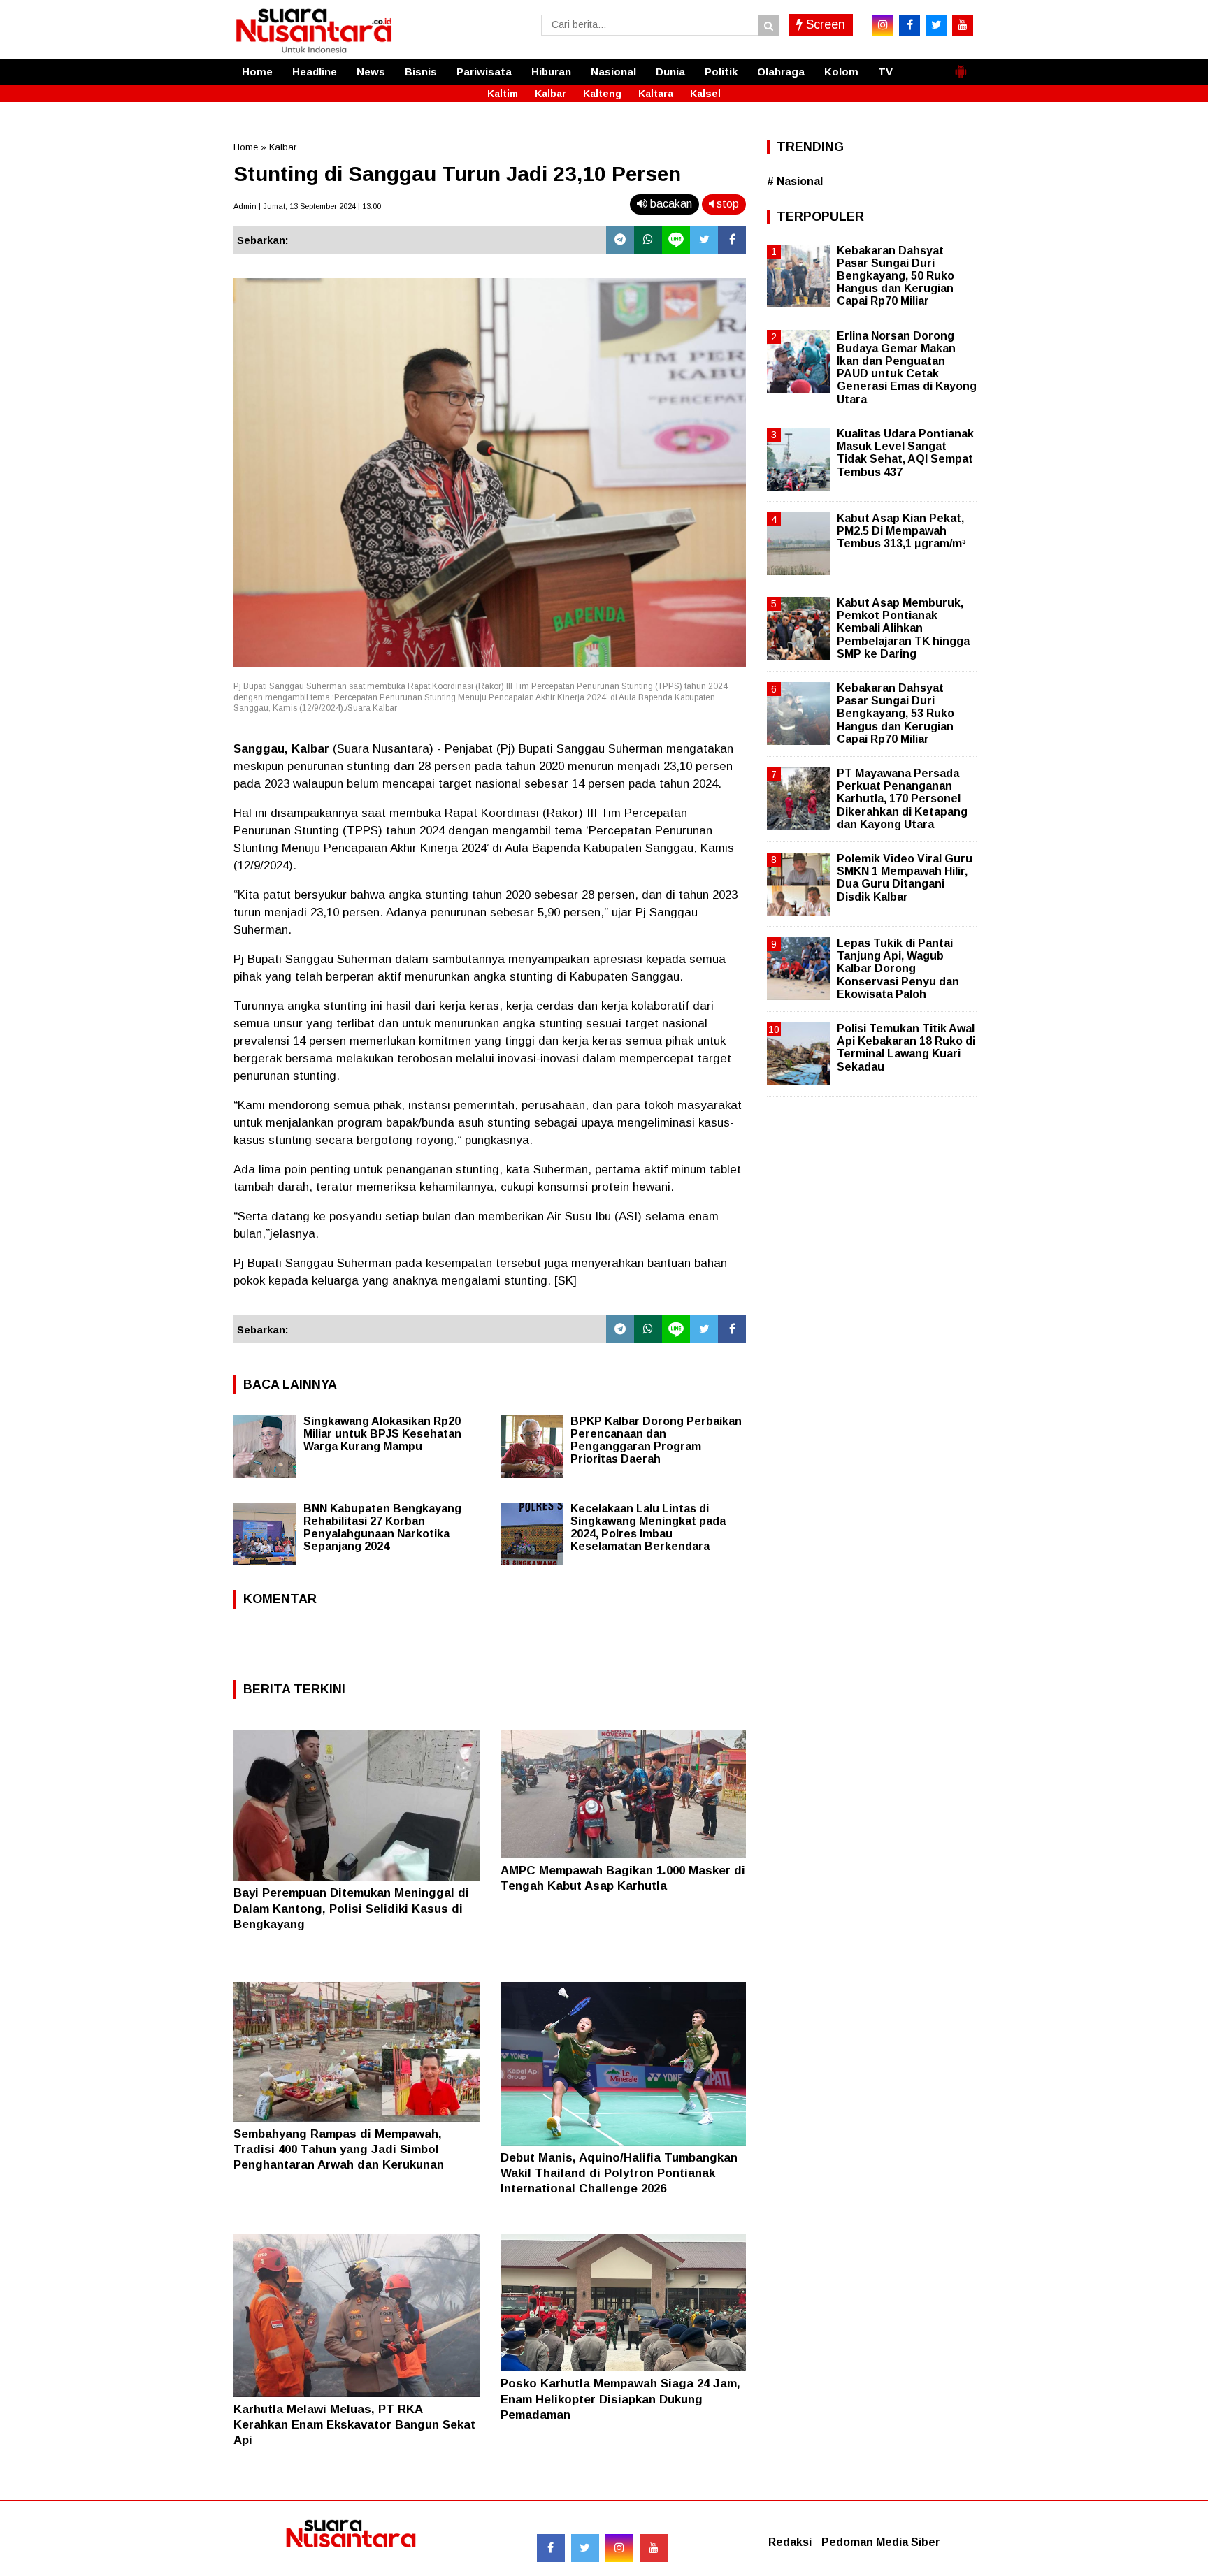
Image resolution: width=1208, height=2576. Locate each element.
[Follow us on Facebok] (551, 2548)
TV (885, 72)
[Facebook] (732, 240)
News (371, 72)
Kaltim (503, 94)
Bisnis (421, 72)
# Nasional (795, 181)
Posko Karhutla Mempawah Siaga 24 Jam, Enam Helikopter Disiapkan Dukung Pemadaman (620, 2399)
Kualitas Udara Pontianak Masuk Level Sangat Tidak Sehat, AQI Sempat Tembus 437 (905, 453)
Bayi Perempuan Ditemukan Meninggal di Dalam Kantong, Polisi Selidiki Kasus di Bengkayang (351, 1908)
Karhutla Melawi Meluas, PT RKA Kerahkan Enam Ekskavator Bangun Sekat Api (354, 2425)
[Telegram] (620, 240)
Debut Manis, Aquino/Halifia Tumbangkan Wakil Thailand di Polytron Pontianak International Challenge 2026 (619, 2173)
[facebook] (909, 25)
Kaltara (656, 94)
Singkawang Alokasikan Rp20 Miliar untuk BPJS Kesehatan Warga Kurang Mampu (382, 1434)
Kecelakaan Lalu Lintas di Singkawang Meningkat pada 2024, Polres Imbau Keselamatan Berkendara (648, 1527)
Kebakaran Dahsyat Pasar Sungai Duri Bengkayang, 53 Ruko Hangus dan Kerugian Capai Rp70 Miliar (896, 714)
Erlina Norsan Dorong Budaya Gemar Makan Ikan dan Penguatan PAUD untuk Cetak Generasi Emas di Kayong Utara (907, 368)
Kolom (841, 72)
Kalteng (602, 94)
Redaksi (790, 2542)
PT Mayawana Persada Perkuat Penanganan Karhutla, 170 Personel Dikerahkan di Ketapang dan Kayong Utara (902, 799)
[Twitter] (704, 240)
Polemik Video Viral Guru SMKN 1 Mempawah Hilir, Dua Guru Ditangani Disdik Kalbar (905, 878)
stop (726, 204)
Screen (824, 24)
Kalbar (551, 94)
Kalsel (705, 94)
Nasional (613, 72)
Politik (721, 72)
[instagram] (883, 25)
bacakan (670, 204)
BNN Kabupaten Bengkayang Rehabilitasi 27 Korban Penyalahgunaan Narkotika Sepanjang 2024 (382, 1527)
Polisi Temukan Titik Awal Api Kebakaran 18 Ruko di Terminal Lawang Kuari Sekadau (906, 1048)
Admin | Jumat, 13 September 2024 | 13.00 (307, 206)
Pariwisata (484, 72)
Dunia (670, 72)
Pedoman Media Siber (881, 2542)
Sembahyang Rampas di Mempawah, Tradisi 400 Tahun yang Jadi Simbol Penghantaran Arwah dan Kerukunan (339, 2149)
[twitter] (936, 25)
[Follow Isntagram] (619, 2548)
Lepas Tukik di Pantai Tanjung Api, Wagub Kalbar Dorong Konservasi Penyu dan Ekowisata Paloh (898, 969)
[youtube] (963, 25)
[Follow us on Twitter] (585, 2548)
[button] (961, 66)
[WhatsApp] (648, 240)
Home (257, 72)
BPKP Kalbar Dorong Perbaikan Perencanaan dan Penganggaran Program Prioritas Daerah (656, 1440)
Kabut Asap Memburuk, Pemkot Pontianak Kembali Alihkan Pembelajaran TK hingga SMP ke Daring (903, 628)
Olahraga (781, 72)
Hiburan (551, 72)
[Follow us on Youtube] (654, 2548)
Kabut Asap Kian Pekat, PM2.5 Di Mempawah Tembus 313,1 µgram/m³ (901, 531)
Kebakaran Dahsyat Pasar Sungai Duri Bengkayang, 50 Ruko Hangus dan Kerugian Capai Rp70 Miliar (896, 276)
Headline (315, 72)
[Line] (676, 240)
